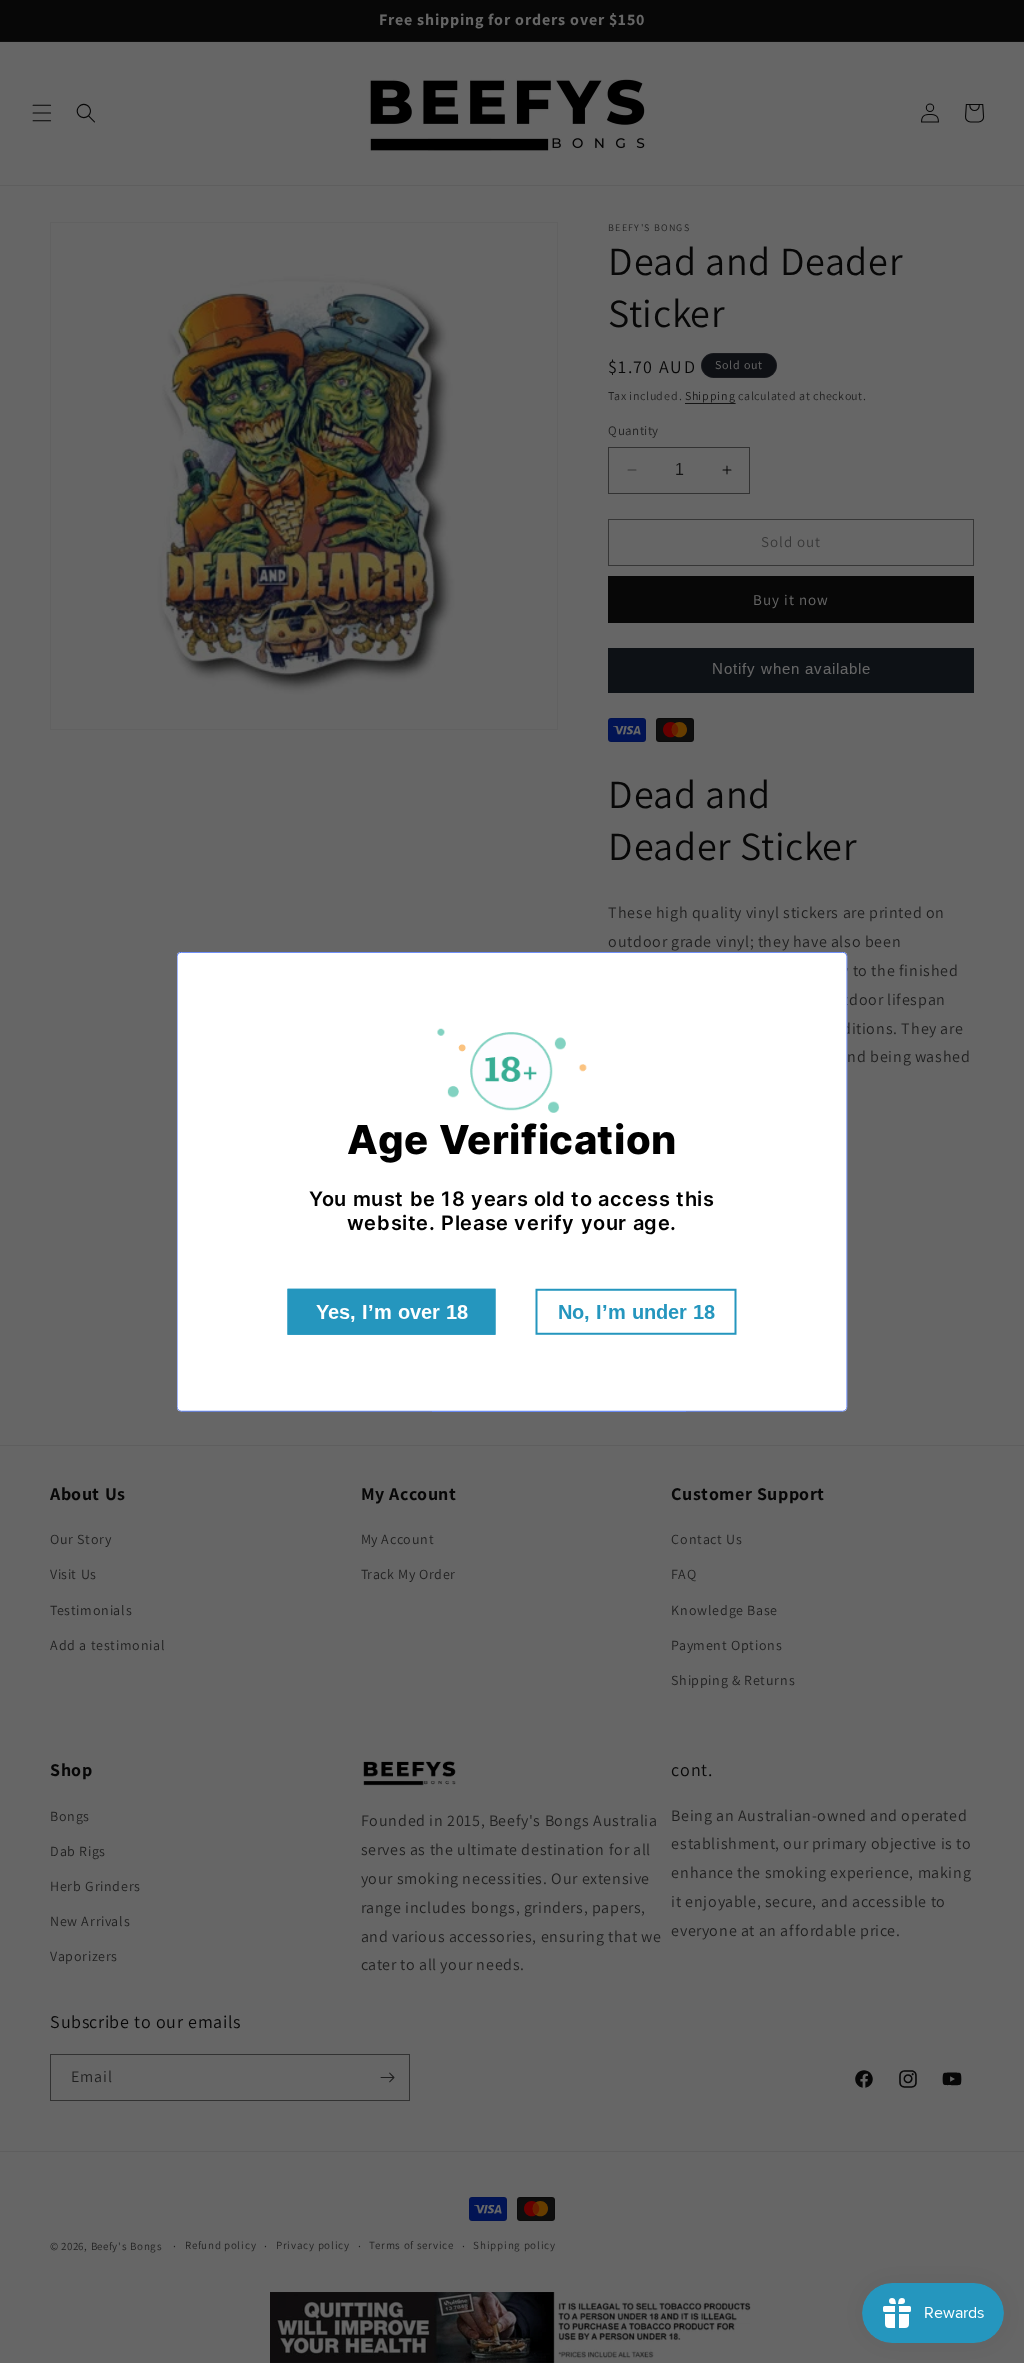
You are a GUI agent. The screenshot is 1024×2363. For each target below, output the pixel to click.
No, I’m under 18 (636, 1312)
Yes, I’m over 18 (392, 1312)
